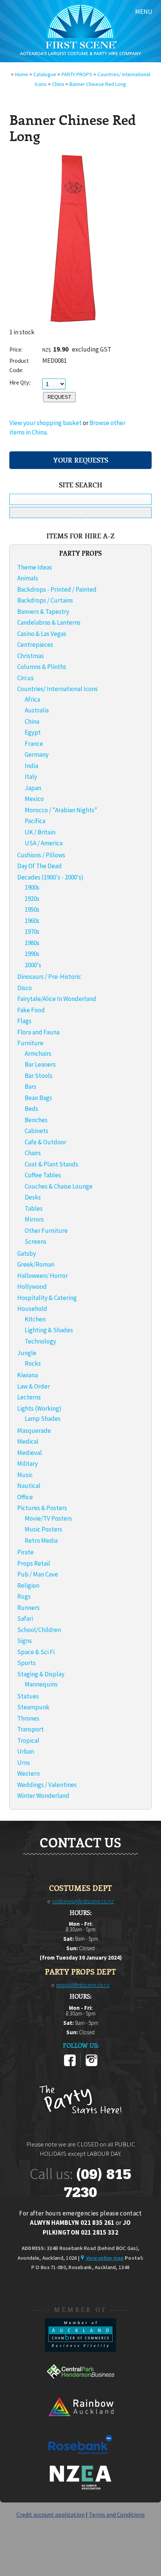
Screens (36, 1241)
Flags (24, 1021)
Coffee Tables (43, 1175)
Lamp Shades (43, 1419)
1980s (32, 943)
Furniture (30, 1043)
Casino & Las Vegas (42, 634)
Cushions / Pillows (41, 855)
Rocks (33, 1363)
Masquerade (34, 1431)
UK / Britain (40, 832)
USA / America (44, 843)
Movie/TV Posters (48, 1518)
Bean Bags (38, 1098)
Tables (34, 1208)
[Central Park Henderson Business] (80, 2386)
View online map (105, 2258)
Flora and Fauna (38, 1032)
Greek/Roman (36, 1264)
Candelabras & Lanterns (49, 622)
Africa (32, 699)
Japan (33, 788)
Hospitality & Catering (47, 1298)
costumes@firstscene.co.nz (83, 1901)
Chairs (33, 1153)
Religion (28, 1586)
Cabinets (37, 1131)
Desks (33, 1197)
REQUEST (59, 397)
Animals (28, 578)
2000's (33, 965)
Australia (37, 710)
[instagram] (92, 2065)
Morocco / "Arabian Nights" (61, 810)
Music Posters (43, 1529)
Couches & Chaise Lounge (59, 1186)
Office (25, 1497)
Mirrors (34, 1219)
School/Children (39, 1630)
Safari (25, 1619)
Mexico (34, 799)
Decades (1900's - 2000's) (50, 877)
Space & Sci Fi (36, 1652)
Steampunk (33, 1707)
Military (28, 1464)
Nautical (29, 1486)
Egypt (33, 732)
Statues (28, 1696)
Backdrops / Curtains (45, 600)
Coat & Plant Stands (51, 1164)
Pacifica (35, 821)
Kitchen (35, 1319)
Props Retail (34, 1563)
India (31, 766)
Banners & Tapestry (43, 612)
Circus (25, 678)
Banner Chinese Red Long (98, 84)
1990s (32, 954)
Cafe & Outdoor (45, 1142)
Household (32, 1309)
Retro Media (41, 1540)
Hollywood (32, 1286)
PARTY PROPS (77, 74)
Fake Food (31, 1010)
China (58, 84)
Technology (40, 1341)
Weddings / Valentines (47, 1785)
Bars (31, 1087)
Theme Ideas (35, 567)
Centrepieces (35, 645)
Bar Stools (39, 1076)
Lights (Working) (39, 1408)
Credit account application (51, 2514)
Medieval (30, 1453)
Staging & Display (41, 1674)
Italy (31, 777)
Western (28, 1773)
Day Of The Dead (40, 866)
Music (25, 1475)
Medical (28, 1441)
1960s (32, 921)
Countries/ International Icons (57, 689)
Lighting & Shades (49, 1330)
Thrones (28, 1718)
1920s (32, 899)
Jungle (27, 1353)
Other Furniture (46, 1231)
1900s (32, 887)
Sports (26, 1663)
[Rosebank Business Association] (80, 2459)
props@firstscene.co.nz (83, 1985)
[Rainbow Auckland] (80, 2423)
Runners (28, 1608)
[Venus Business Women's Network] (80, 2488)
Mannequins (41, 1684)
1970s (32, 932)
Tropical (28, 1740)
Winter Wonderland (43, 1796)
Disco (25, 988)
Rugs (24, 1596)
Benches (36, 1120)
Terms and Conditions (117, 2514)
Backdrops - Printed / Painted (57, 589)
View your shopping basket (45, 423)
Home (22, 74)
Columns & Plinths (42, 667)
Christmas (31, 656)
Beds (31, 1109)
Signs (25, 1641)
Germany (37, 754)
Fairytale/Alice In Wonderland (57, 999)
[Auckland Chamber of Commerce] (80, 2350)
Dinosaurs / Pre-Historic (49, 977)
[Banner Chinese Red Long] (73, 325)
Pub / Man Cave (38, 1574)
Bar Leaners (40, 1064)
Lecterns (29, 1397)
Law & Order (34, 1386)
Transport (31, 1729)
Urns (24, 1763)
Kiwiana (28, 1375)
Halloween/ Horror (42, 1276)
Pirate (25, 1552)
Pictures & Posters (42, 1508)
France (34, 744)
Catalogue (45, 74)
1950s (32, 909)
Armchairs (38, 1054)
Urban (26, 1751)
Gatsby (27, 1253)
